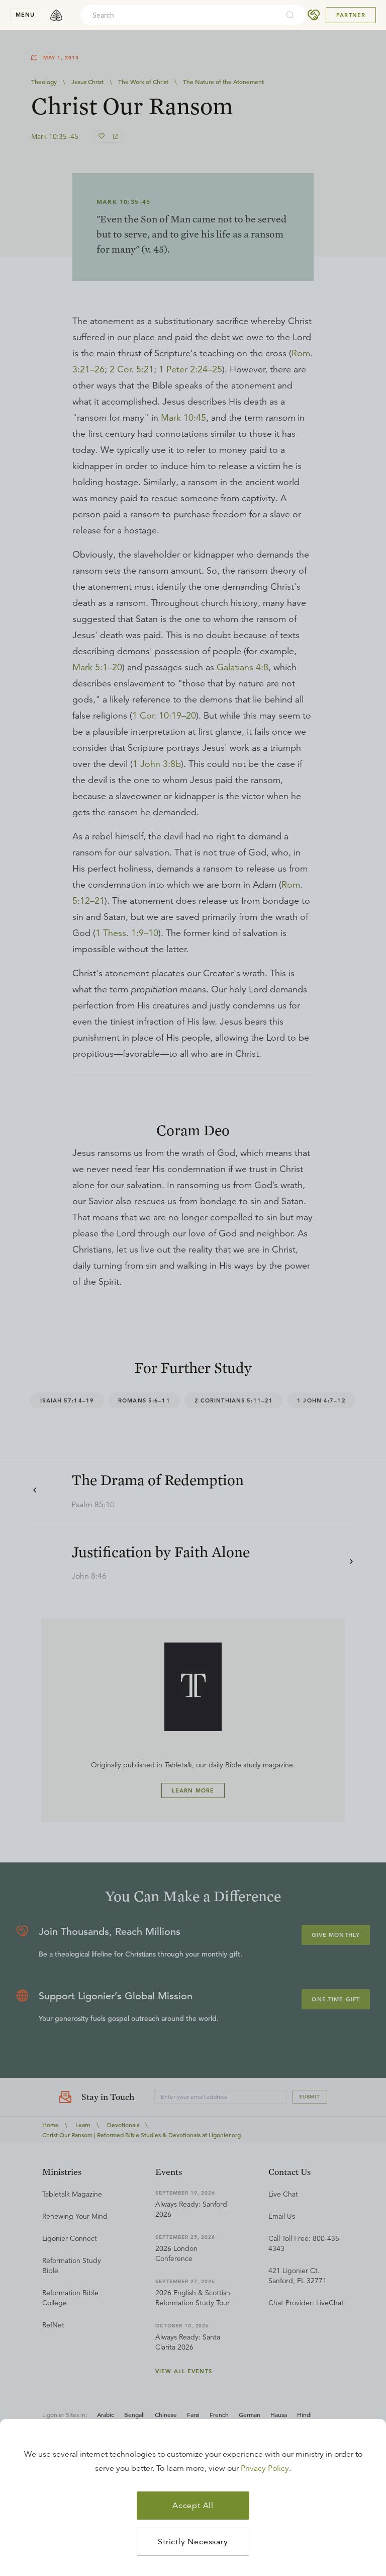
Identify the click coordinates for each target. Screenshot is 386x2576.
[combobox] (179, 15)
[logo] (56, 15)
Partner (351, 15)
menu (25, 15)
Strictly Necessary (193, 2542)
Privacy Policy (265, 2468)
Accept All (193, 2506)
